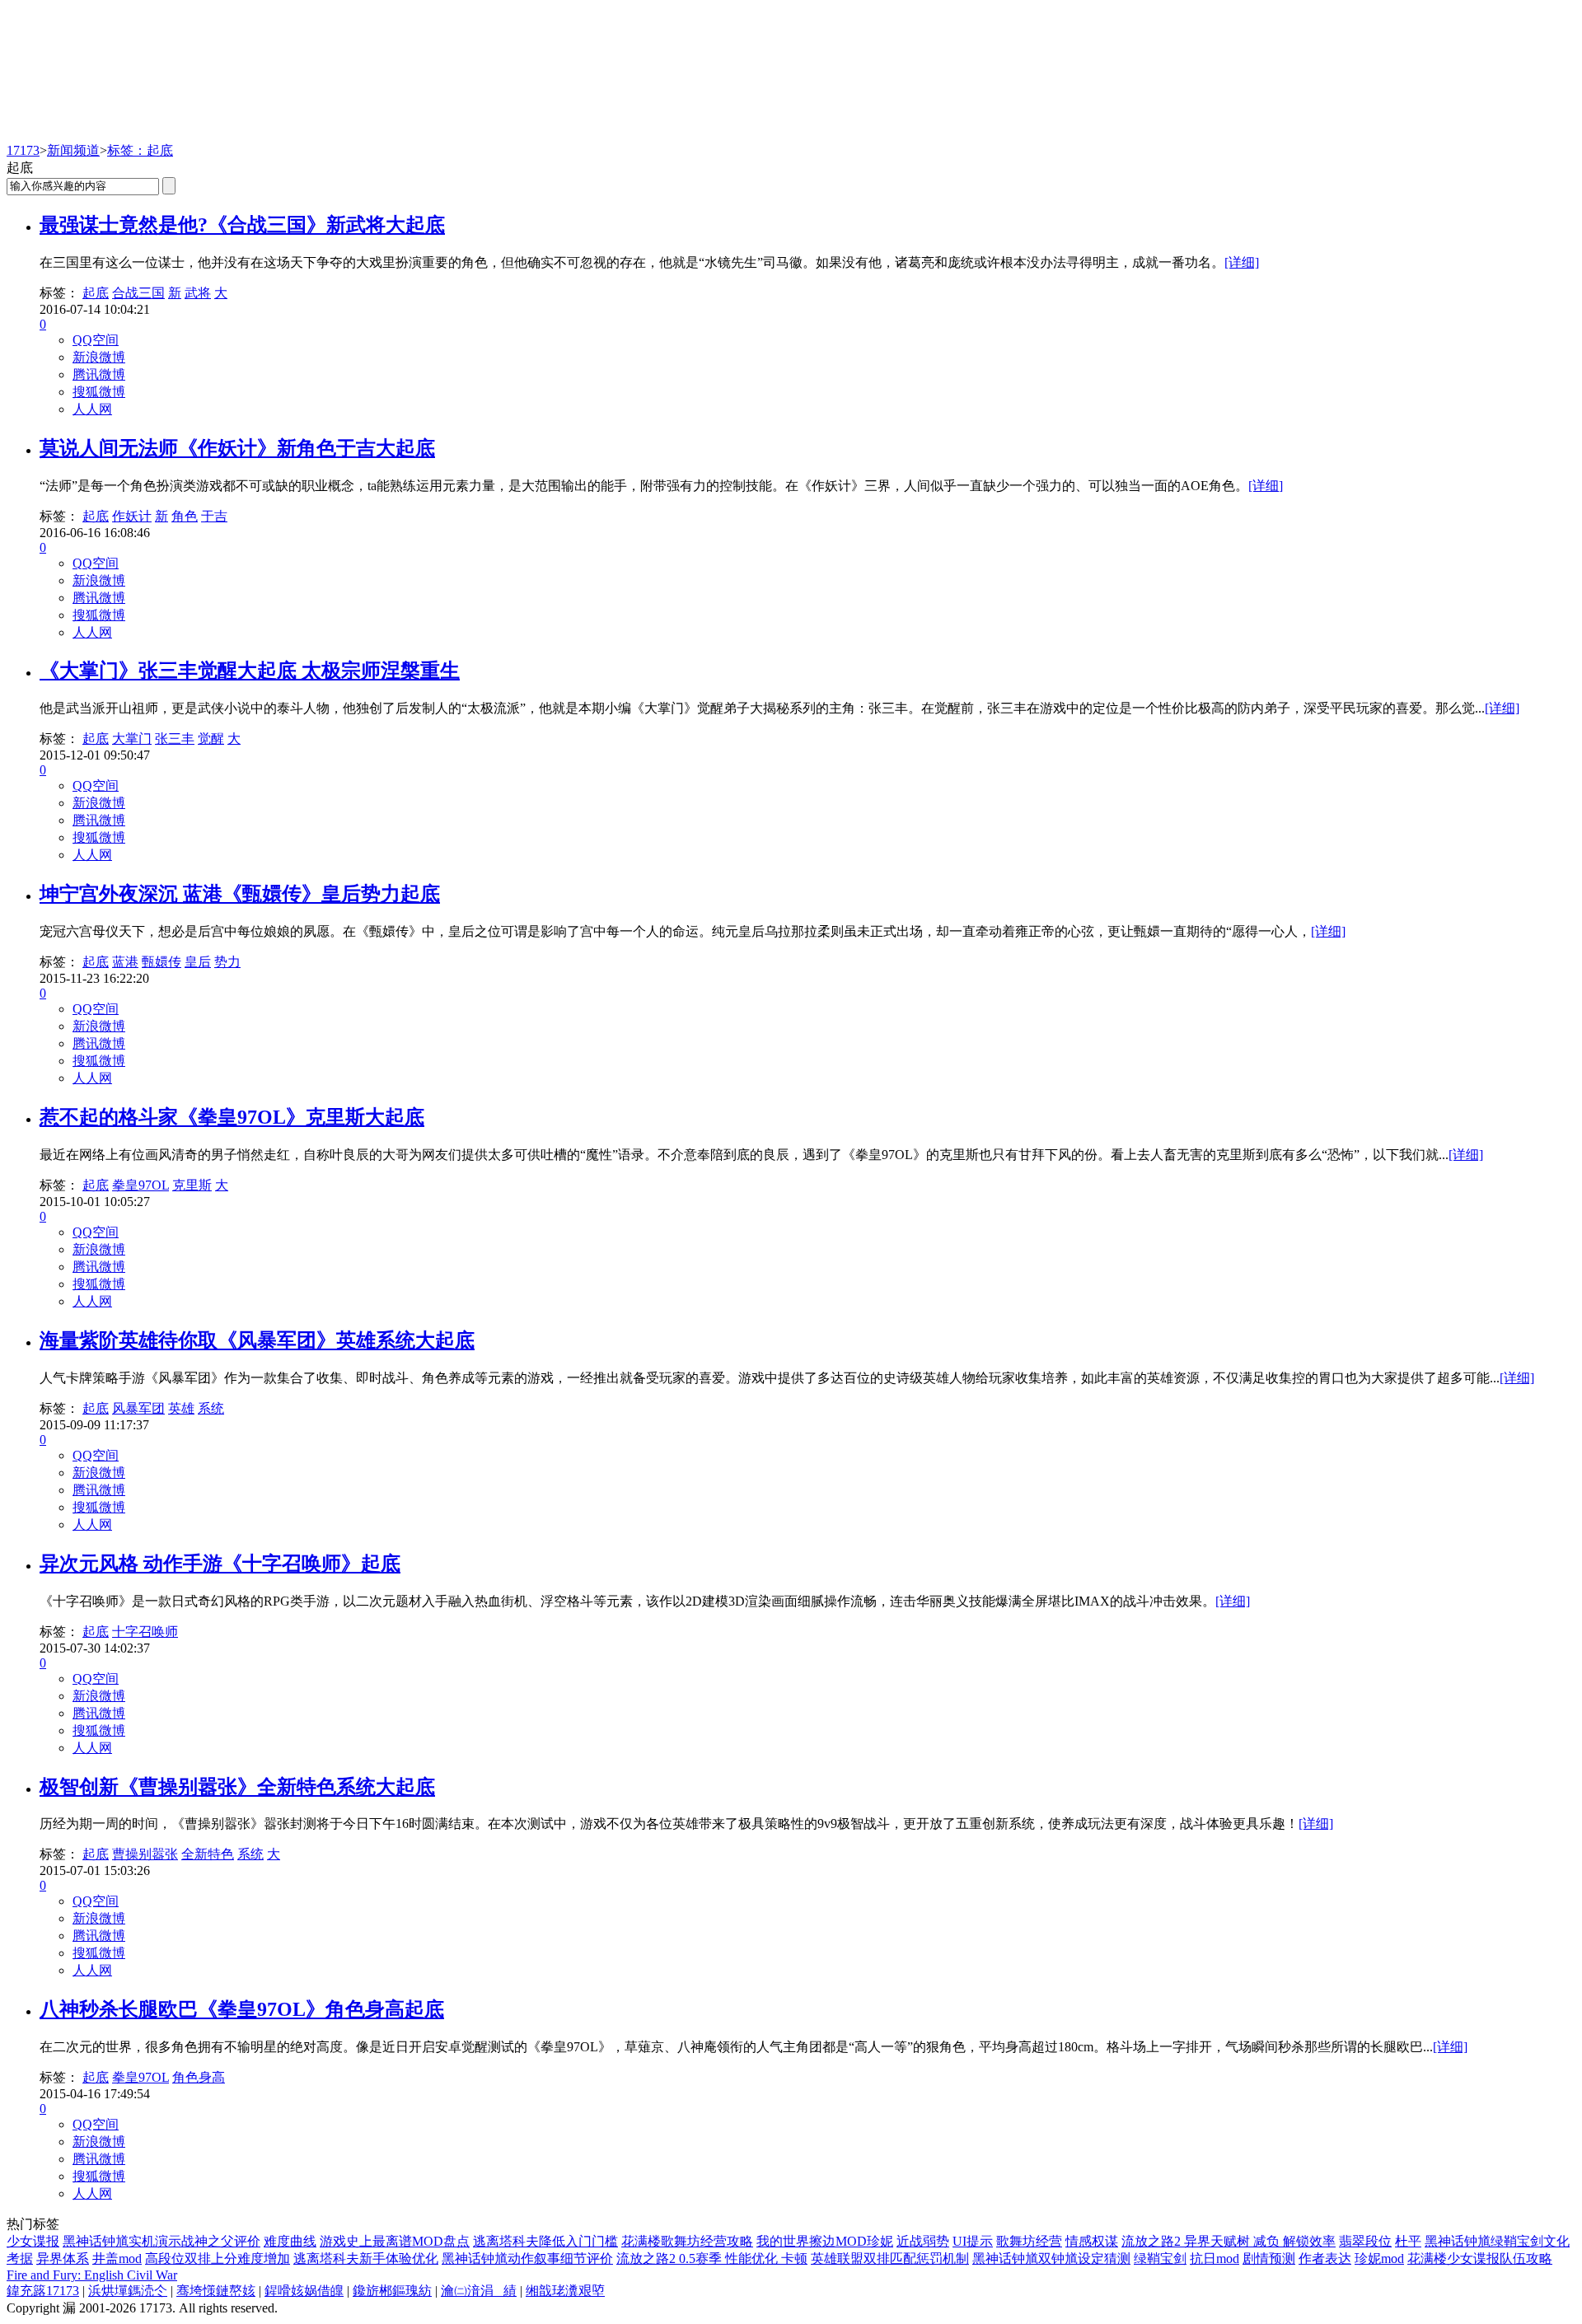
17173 (23, 150)
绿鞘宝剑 (1160, 2259)
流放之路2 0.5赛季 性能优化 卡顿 (712, 2259)
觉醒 (211, 739)
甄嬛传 (161, 962)
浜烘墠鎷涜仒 (128, 2291)
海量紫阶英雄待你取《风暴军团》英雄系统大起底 (257, 1340)
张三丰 (175, 739)
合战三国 (138, 293)
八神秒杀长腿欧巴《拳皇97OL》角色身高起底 (242, 2009)
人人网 (92, 409)
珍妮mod (1379, 2259)
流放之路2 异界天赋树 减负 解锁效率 (1229, 2241)
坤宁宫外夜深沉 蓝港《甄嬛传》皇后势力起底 (240, 894)
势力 (227, 962)
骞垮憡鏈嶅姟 (216, 2291)
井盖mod (117, 2259)
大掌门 (132, 739)
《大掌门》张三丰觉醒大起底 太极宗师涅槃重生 (250, 671)
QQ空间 (96, 340)
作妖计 (132, 516)
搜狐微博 (99, 392)
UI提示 (973, 2241)
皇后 (198, 962)
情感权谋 (1092, 2241)
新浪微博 (99, 357)
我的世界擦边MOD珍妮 (825, 2241)
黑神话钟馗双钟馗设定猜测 (1051, 2259)
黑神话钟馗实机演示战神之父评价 (161, 2241)
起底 (96, 293)
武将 (198, 293)
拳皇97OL (140, 1185)
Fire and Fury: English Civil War (92, 2275)
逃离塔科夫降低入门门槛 (545, 2241)
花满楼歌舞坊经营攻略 (687, 2241)
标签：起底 (140, 150)
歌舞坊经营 (1029, 2241)
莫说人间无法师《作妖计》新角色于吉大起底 (237, 448)
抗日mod (1215, 2259)
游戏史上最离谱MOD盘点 (395, 2241)
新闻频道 (73, 150)
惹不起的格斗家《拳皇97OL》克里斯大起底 (232, 1117)
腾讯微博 (99, 374)
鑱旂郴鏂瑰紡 (392, 2291)
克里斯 (192, 1185)
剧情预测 (1269, 2259)
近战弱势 (923, 2241)
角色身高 (199, 2077)
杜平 (1408, 2241)
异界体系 (63, 2259)
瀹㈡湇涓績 (479, 2291)
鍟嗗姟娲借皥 (304, 2291)
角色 (185, 516)
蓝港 (125, 962)
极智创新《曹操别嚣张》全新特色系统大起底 (237, 1787)
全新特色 (208, 1854)
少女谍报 (33, 2241)
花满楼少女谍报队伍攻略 (1480, 2259)
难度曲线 (290, 2241)
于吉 (214, 516)
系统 (211, 1408)
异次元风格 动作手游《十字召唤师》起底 (220, 1564)
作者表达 (1325, 2259)
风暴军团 (138, 1408)
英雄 (181, 1408)
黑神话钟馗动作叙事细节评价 (527, 2259)
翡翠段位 (1365, 2241)
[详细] (1242, 262)
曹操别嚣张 (145, 1854)
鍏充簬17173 (43, 2291)
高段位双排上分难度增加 (218, 2259)
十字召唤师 (145, 1632)
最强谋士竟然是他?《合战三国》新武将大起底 (242, 225)
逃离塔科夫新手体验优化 (366, 2259)
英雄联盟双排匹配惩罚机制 (890, 2259)
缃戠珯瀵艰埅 (565, 2291)
